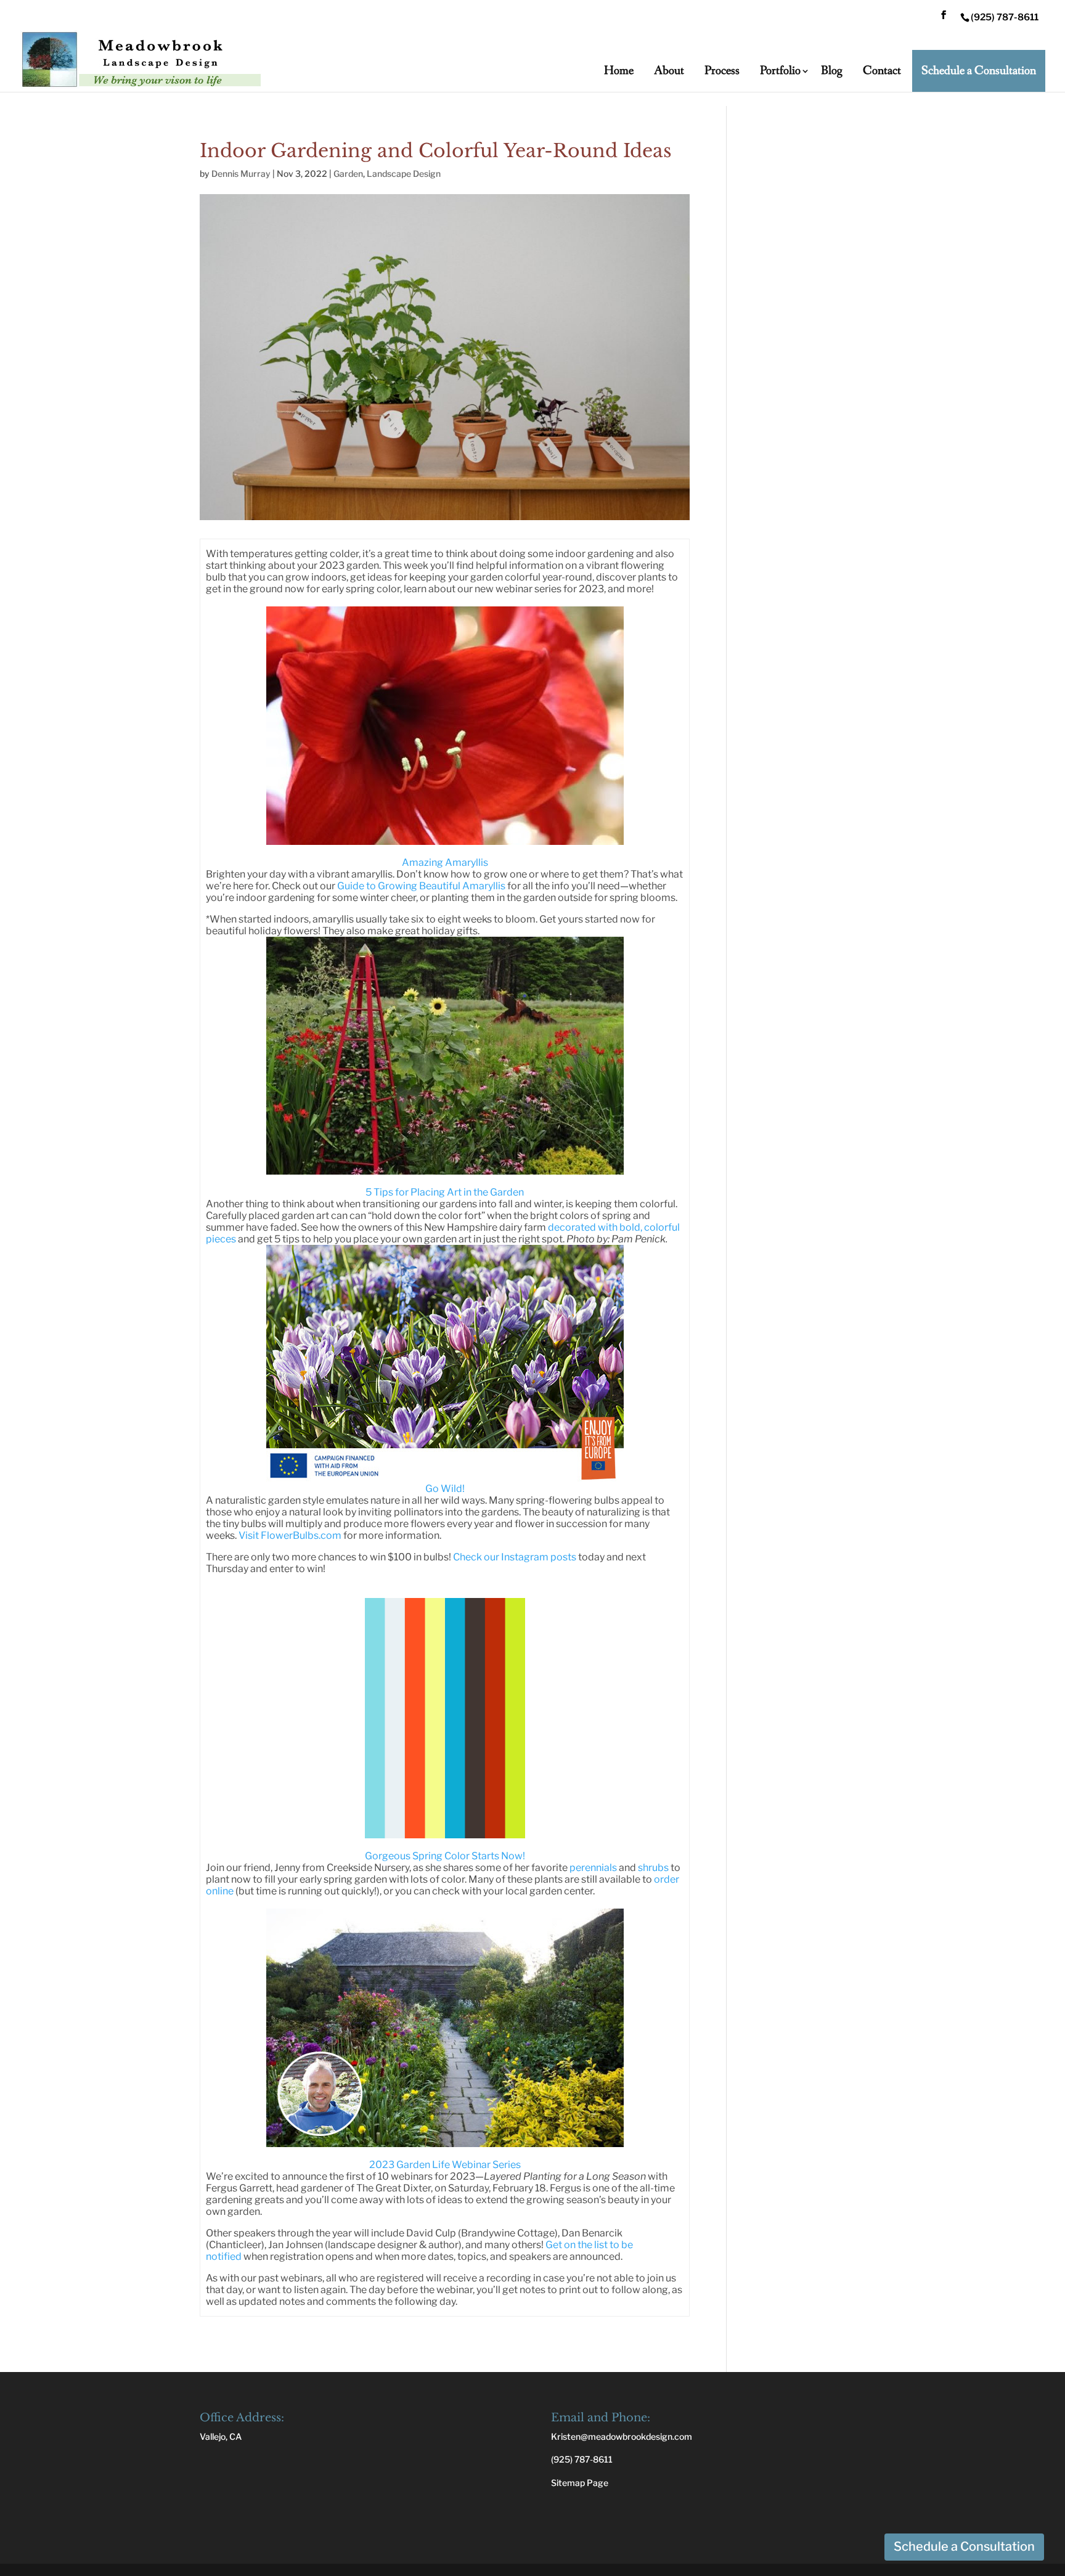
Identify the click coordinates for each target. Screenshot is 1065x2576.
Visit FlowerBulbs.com (290, 1535)
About (669, 71)
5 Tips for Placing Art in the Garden (445, 1192)
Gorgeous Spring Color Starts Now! (445, 1856)
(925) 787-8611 (582, 2459)
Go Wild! (445, 1489)
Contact (882, 71)
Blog (832, 71)
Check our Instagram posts (515, 1557)
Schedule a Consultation (979, 71)
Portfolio (780, 71)
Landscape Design (404, 173)
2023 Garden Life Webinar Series (445, 2165)
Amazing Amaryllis (445, 862)
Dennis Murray (241, 173)
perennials (593, 1868)
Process (722, 71)
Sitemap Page (580, 2483)
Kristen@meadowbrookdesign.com (622, 2436)
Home (619, 71)
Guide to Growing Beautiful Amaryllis (421, 886)
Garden (348, 173)
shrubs (653, 1868)
